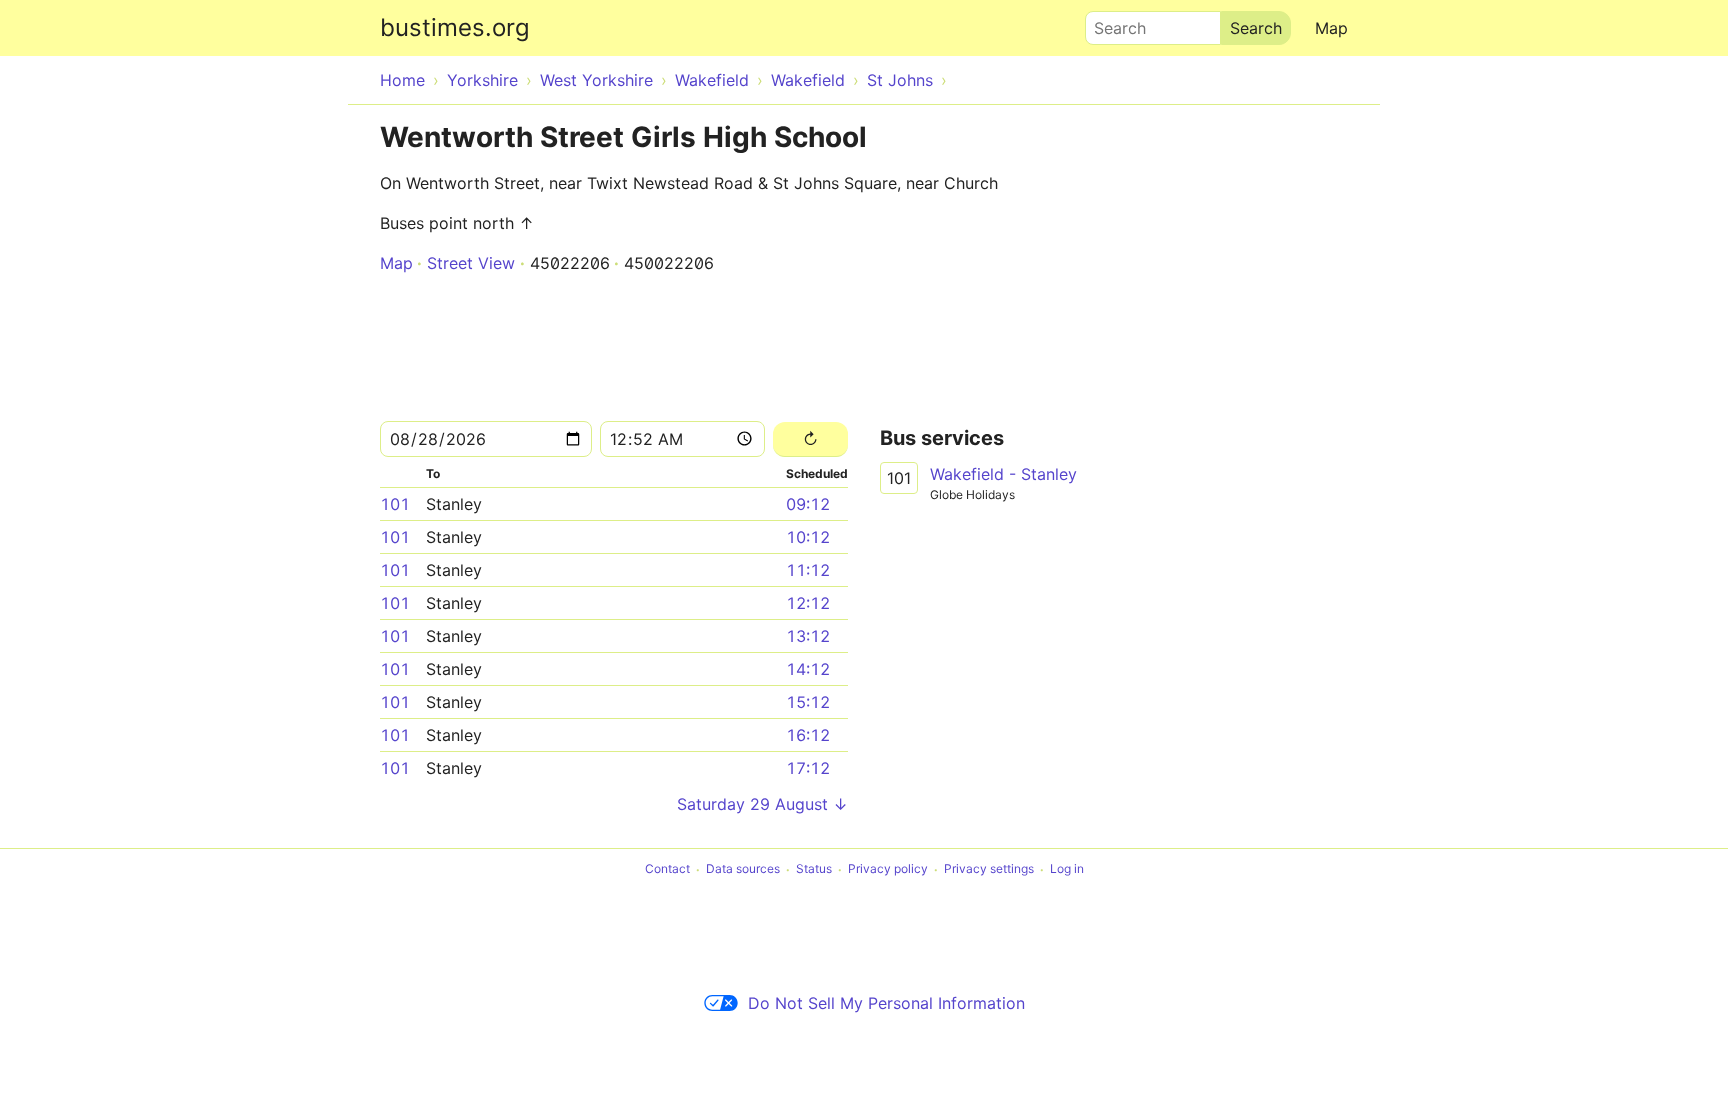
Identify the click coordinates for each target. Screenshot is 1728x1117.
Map (1331, 28)
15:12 (808, 702)
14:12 (808, 669)
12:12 (808, 603)
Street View (471, 263)
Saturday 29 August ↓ (762, 804)
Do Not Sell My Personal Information (886, 1003)
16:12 (808, 735)
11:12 (808, 570)
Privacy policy (888, 869)
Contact (667, 869)
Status (814, 869)
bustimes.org (455, 27)
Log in (1067, 869)
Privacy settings (989, 869)
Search (1111, 23)
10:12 (808, 537)
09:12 (808, 504)
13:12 (808, 636)
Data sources (743, 869)
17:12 (808, 768)
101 (395, 504)
